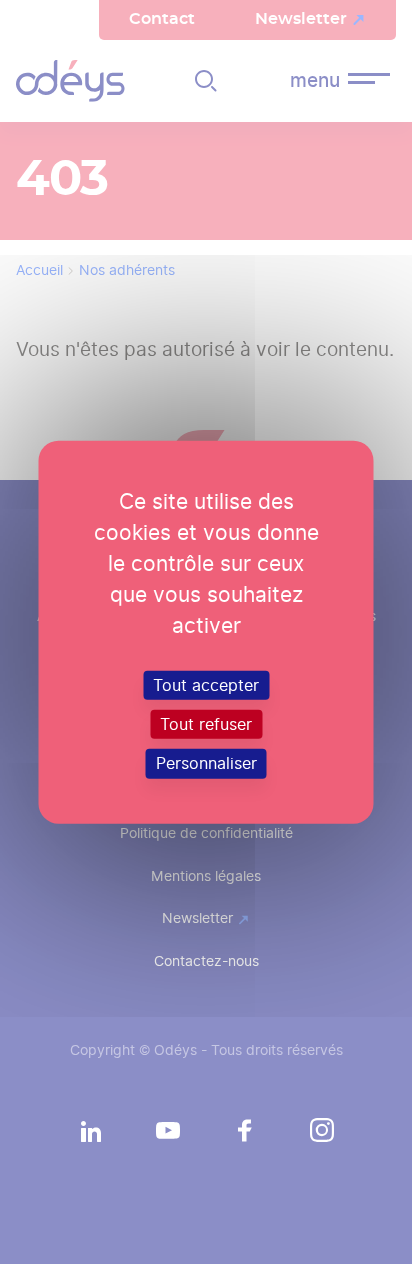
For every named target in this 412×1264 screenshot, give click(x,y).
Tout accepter (206, 685)
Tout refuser (206, 724)
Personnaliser (206, 763)
